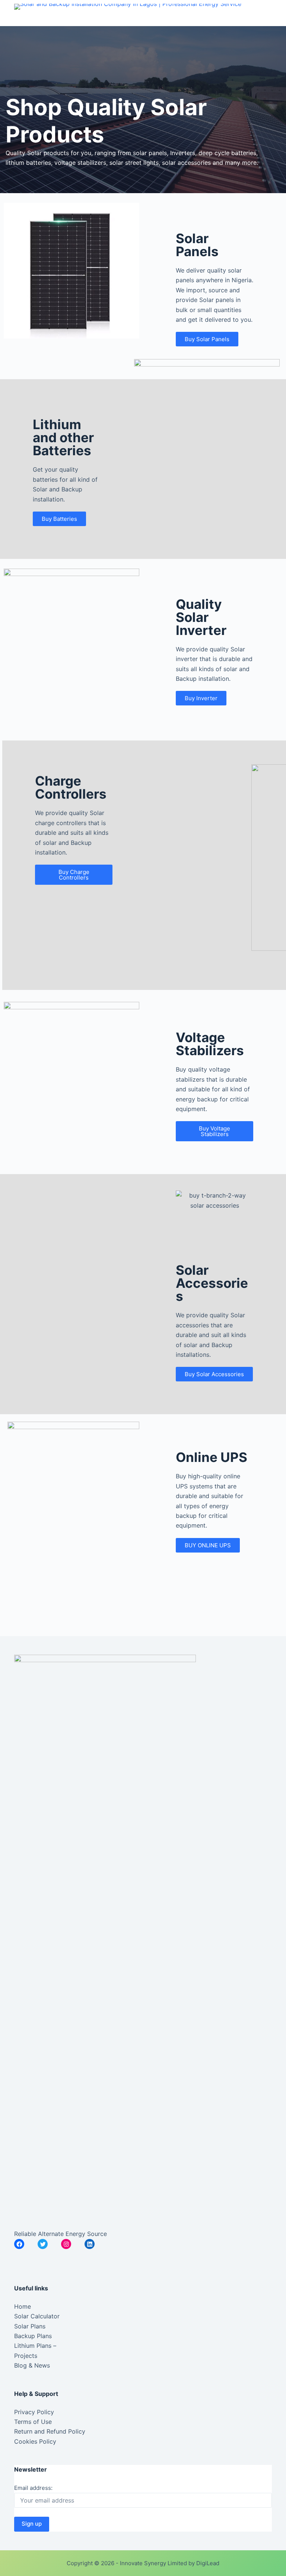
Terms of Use (33, 2422)
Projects (26, 2356)
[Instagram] (66, 2244)
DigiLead (208, 2563)
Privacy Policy (34, 2412)
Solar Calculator (37, 2316)
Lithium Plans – (35, 2346)
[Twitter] (43, 2244)
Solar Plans (30, 2326)
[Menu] (268, 13)
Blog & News (32, 2365)
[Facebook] (19, 2244)
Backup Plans (33, 2336)
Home (23, 2306)
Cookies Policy (35, 2441)
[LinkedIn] (90, 2244)
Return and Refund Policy (50, 2431)
